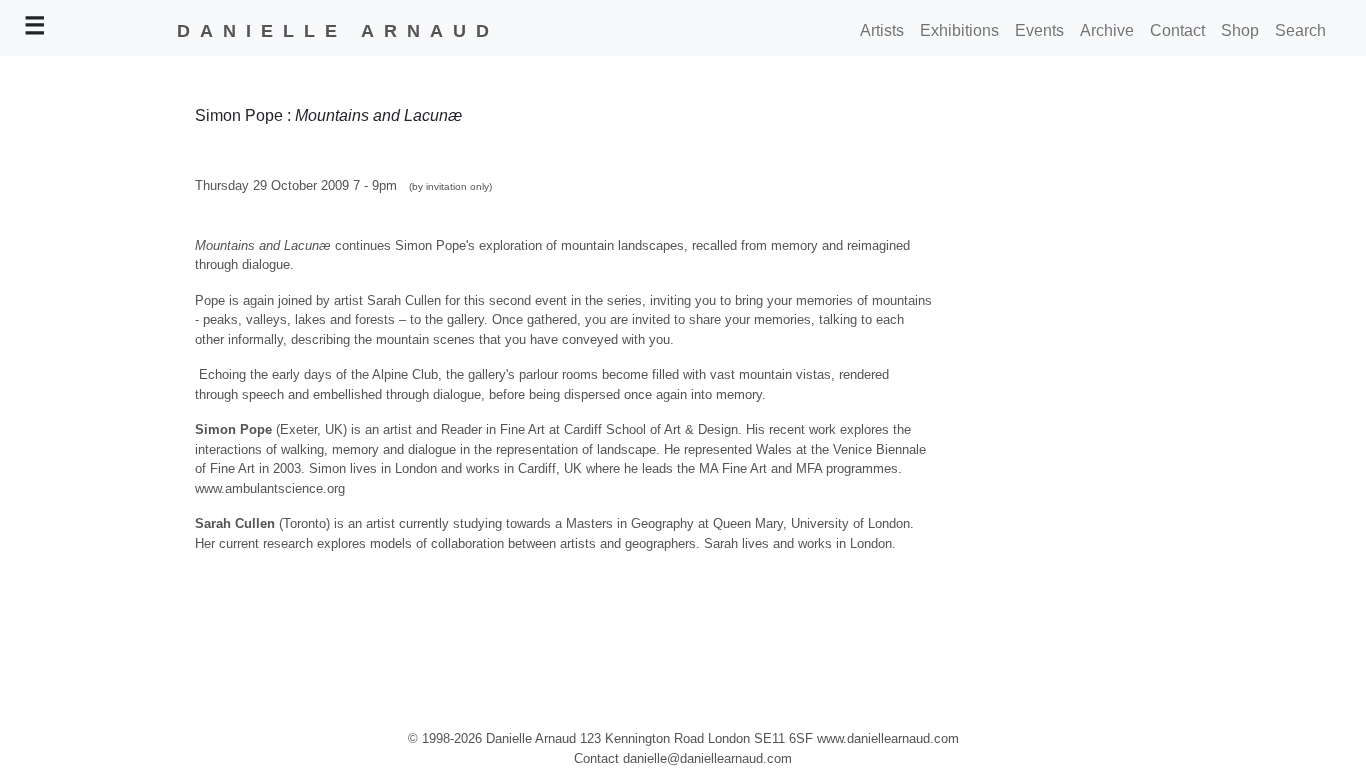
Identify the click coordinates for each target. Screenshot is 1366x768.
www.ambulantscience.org (270, 488)
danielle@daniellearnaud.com (707, 758)
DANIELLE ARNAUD (338, 31)
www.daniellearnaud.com (888, 738)
